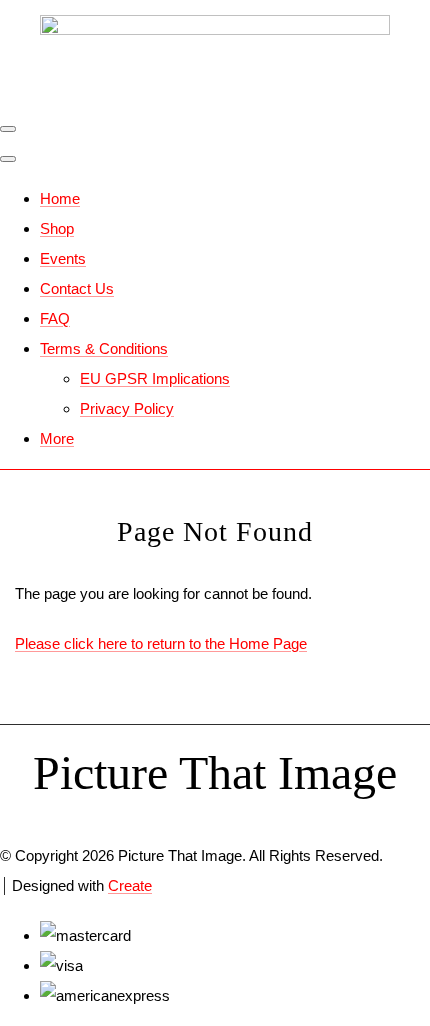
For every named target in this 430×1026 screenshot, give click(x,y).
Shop (57, 228)
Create (130, 885)
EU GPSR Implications (155, 378)
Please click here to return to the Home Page (161, 643)
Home (60, 198)
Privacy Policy (127, 408)
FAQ (55, 318)
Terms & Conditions (104, 348)
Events (63, 258)
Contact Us (77, 288)
